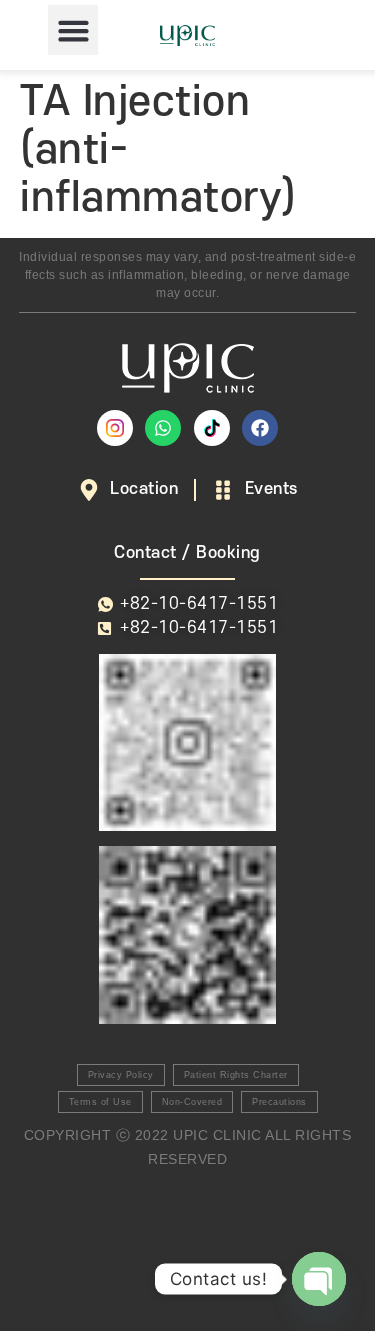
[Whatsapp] (163, 428)
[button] (73, 30)
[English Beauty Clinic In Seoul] (115, 428)
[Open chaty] (319, 1279)
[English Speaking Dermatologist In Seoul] (212, 428)
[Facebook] (260, 428)
